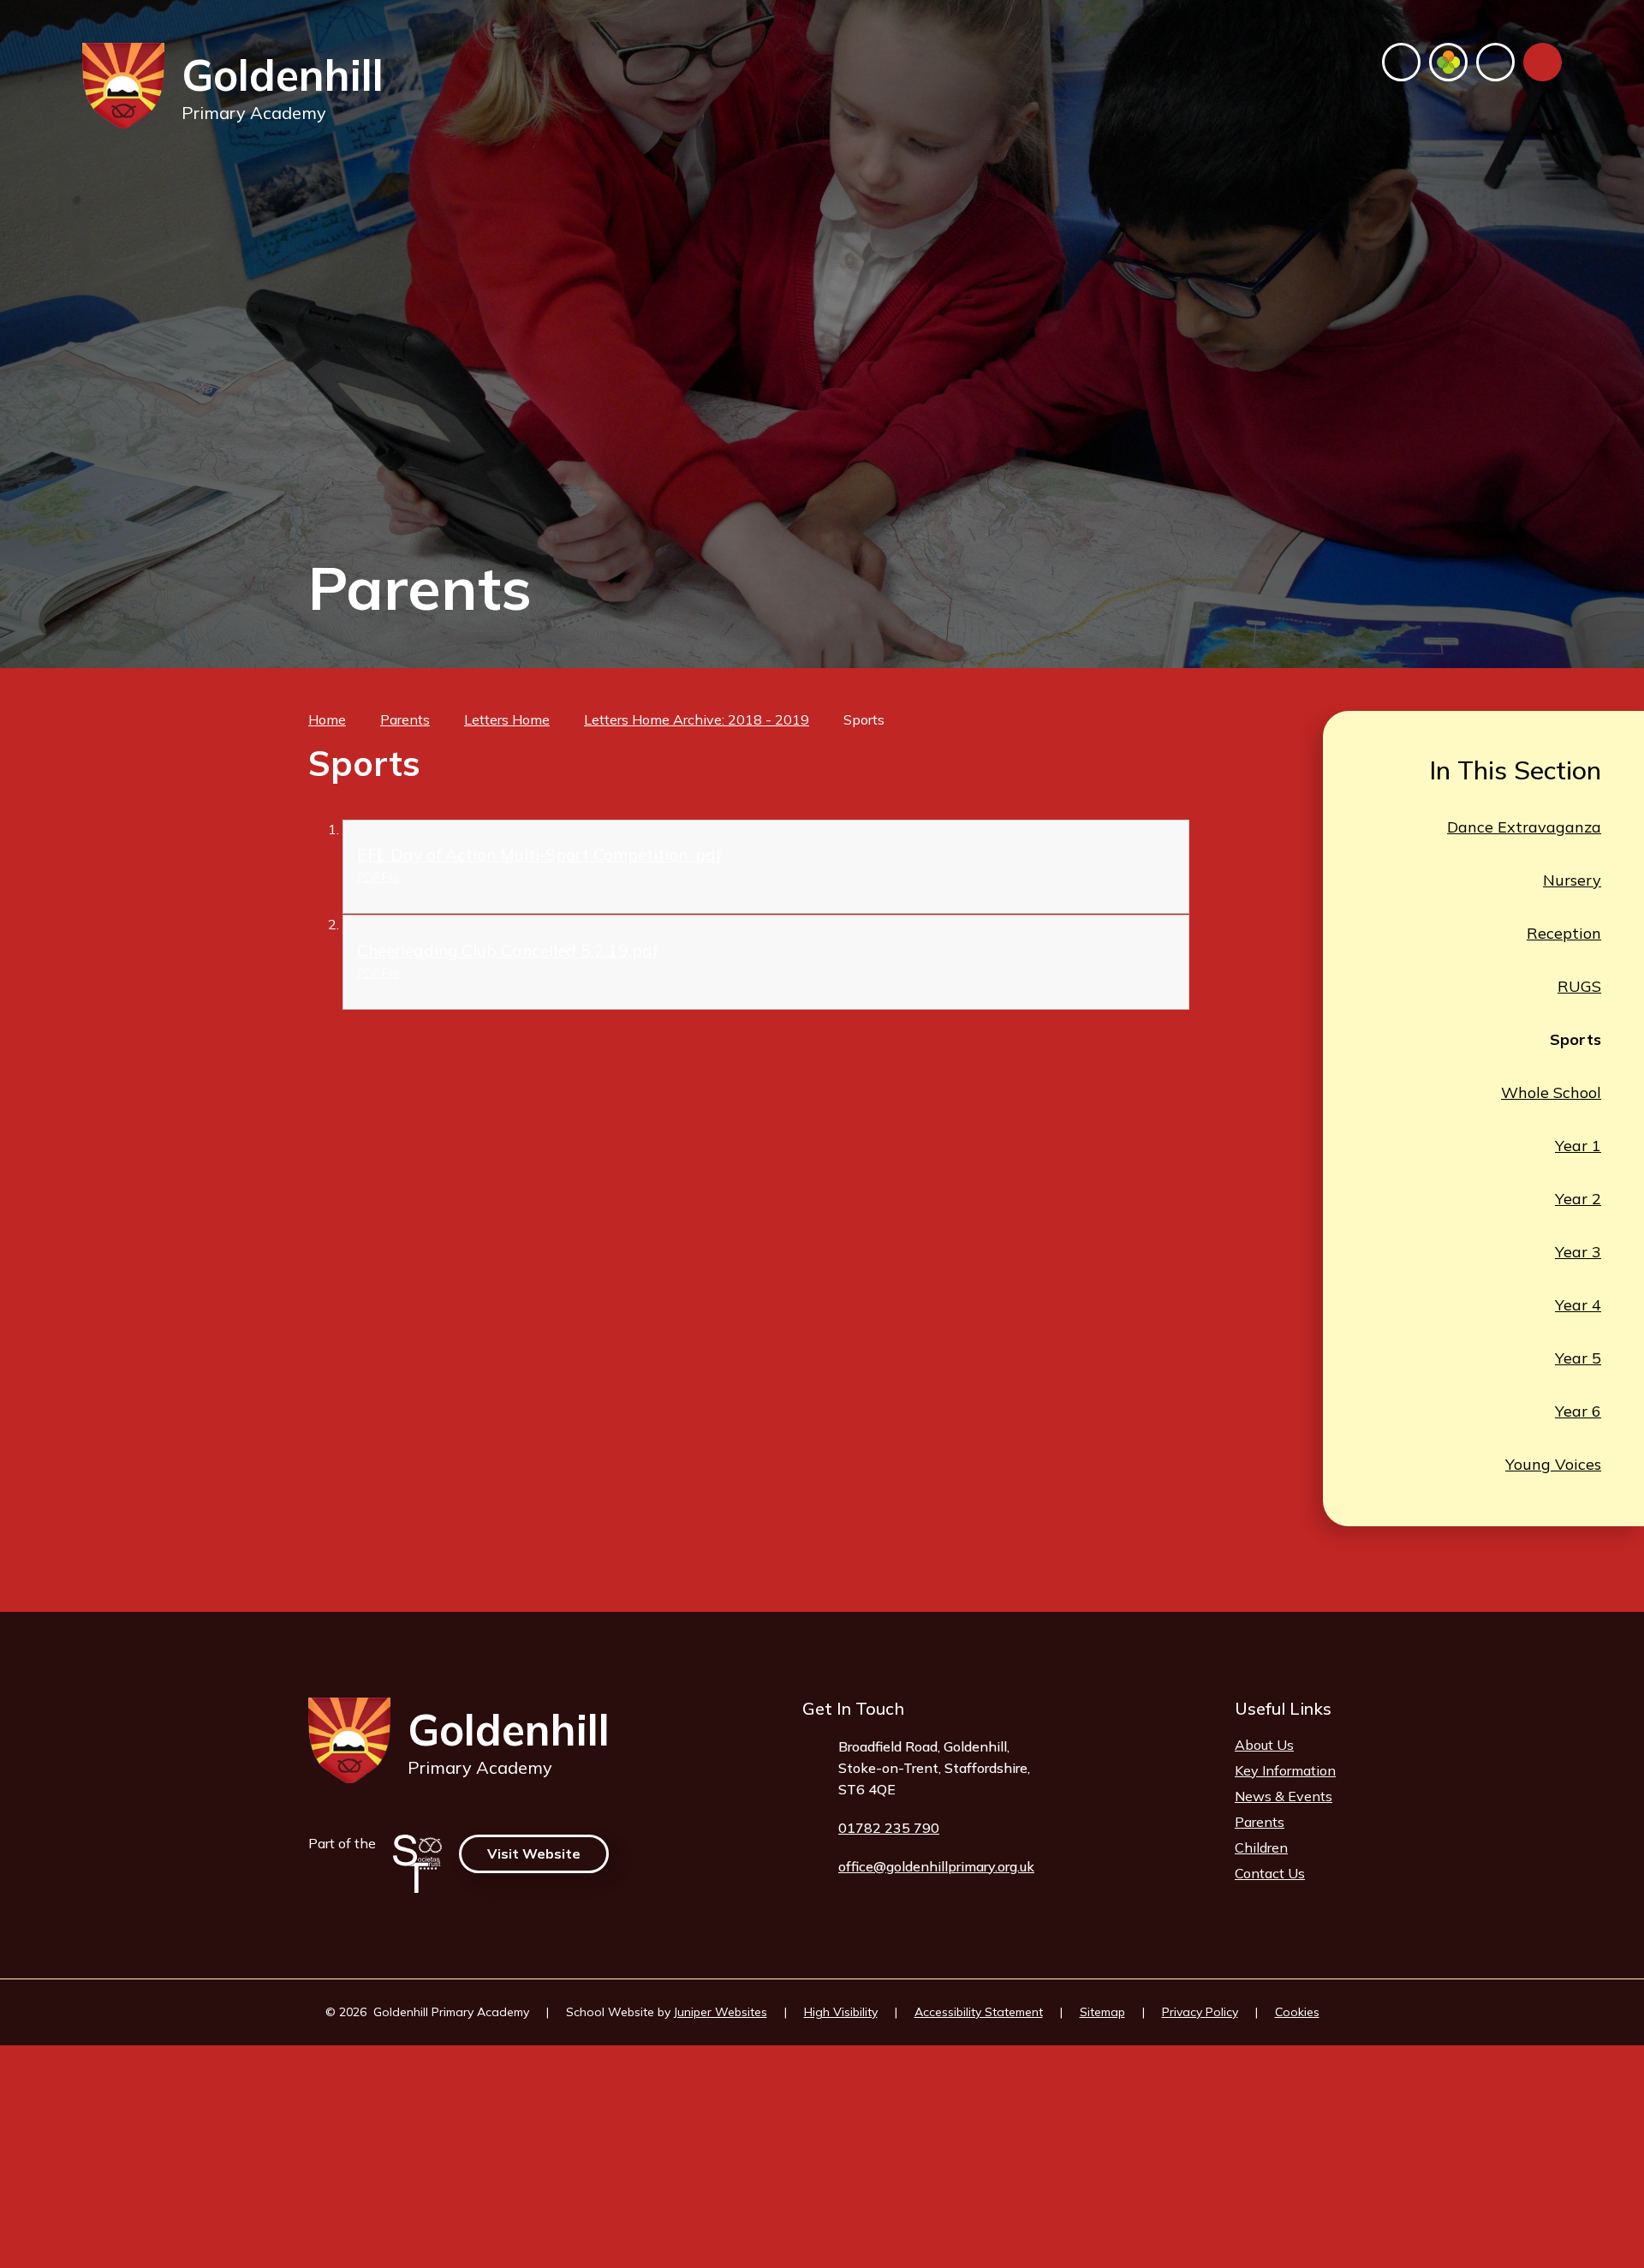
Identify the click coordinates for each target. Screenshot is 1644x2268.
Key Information (1285, 1770)
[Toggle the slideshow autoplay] (1504, 615)
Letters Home (507, 719)
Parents (405, 719)
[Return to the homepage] (123, 86)
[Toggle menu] (1543, 62)
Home (327, 719)
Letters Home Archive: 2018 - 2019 (697, 719)
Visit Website (534, 1853)
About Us (1264, 1745)
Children (1261, 1847)
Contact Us (1270, 1873)
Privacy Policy (1200, 2012)
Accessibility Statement (979, 2012)
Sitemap (1102, 2012)
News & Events (1284, 1796)
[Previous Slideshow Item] (1465, 615)
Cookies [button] (1297, 2012)
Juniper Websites (721, 2012)
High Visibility (841, 2012)
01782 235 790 (889, 1828)
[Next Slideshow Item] (1543, 615)
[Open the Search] (1495, 62)
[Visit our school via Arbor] (1448, 62)
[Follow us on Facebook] (1401, 62)
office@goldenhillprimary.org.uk (936, 1866)
